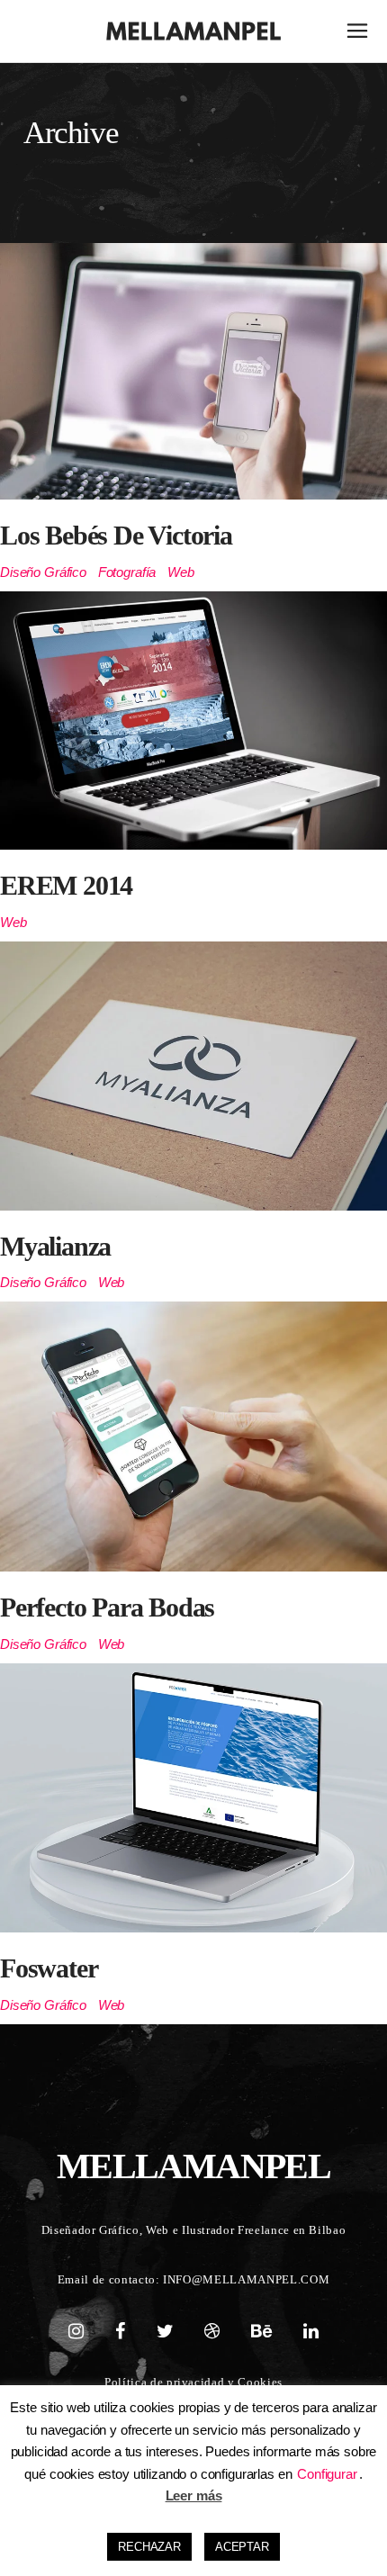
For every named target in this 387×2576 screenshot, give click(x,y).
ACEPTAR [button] (242, 2547)
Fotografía (127, 572)
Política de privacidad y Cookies (193, 2382)
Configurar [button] (327, 2474)
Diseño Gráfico (43, 572)
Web (181, 572)
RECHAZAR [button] (149, 2547)
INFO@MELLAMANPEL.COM (246, 2279)
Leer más (194, 2495)
